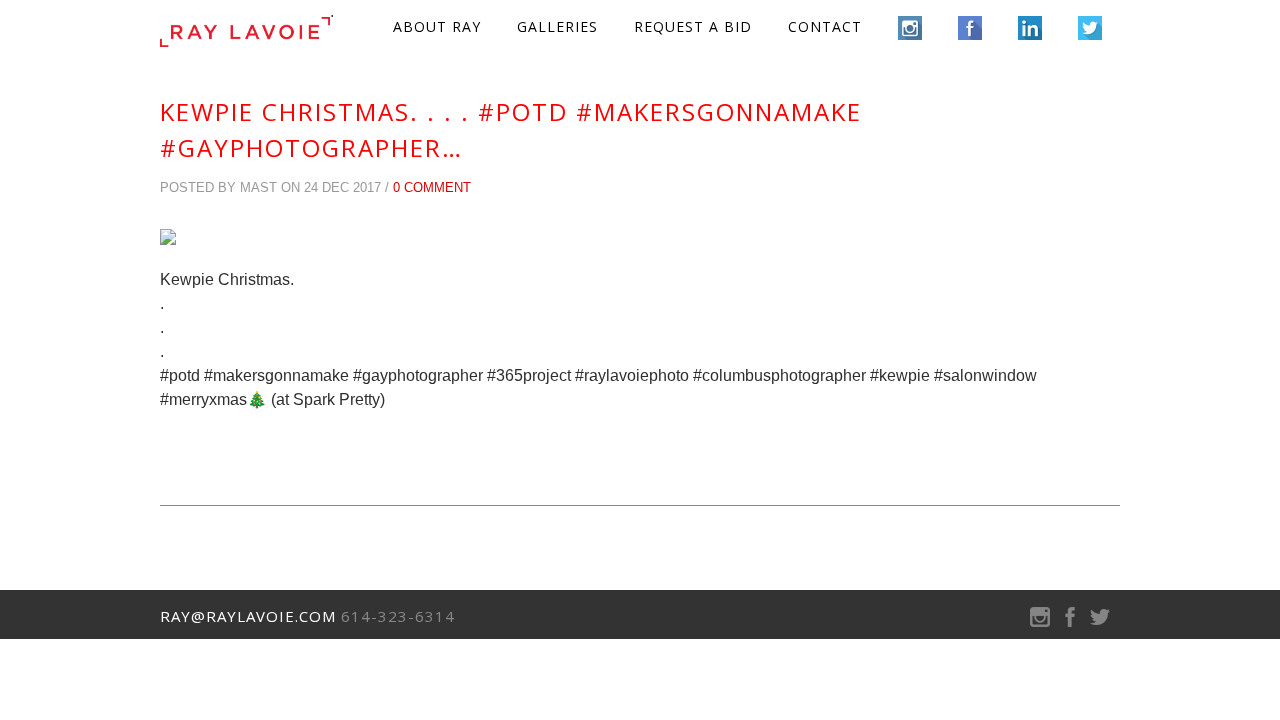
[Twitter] (1100, 621)
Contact (825, 26)
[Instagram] (1040, 621)
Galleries (557, 26)
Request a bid (693, 26)
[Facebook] (1070, 621)
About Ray (437, 26)
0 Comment (432, 187)
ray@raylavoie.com (248, 616)
